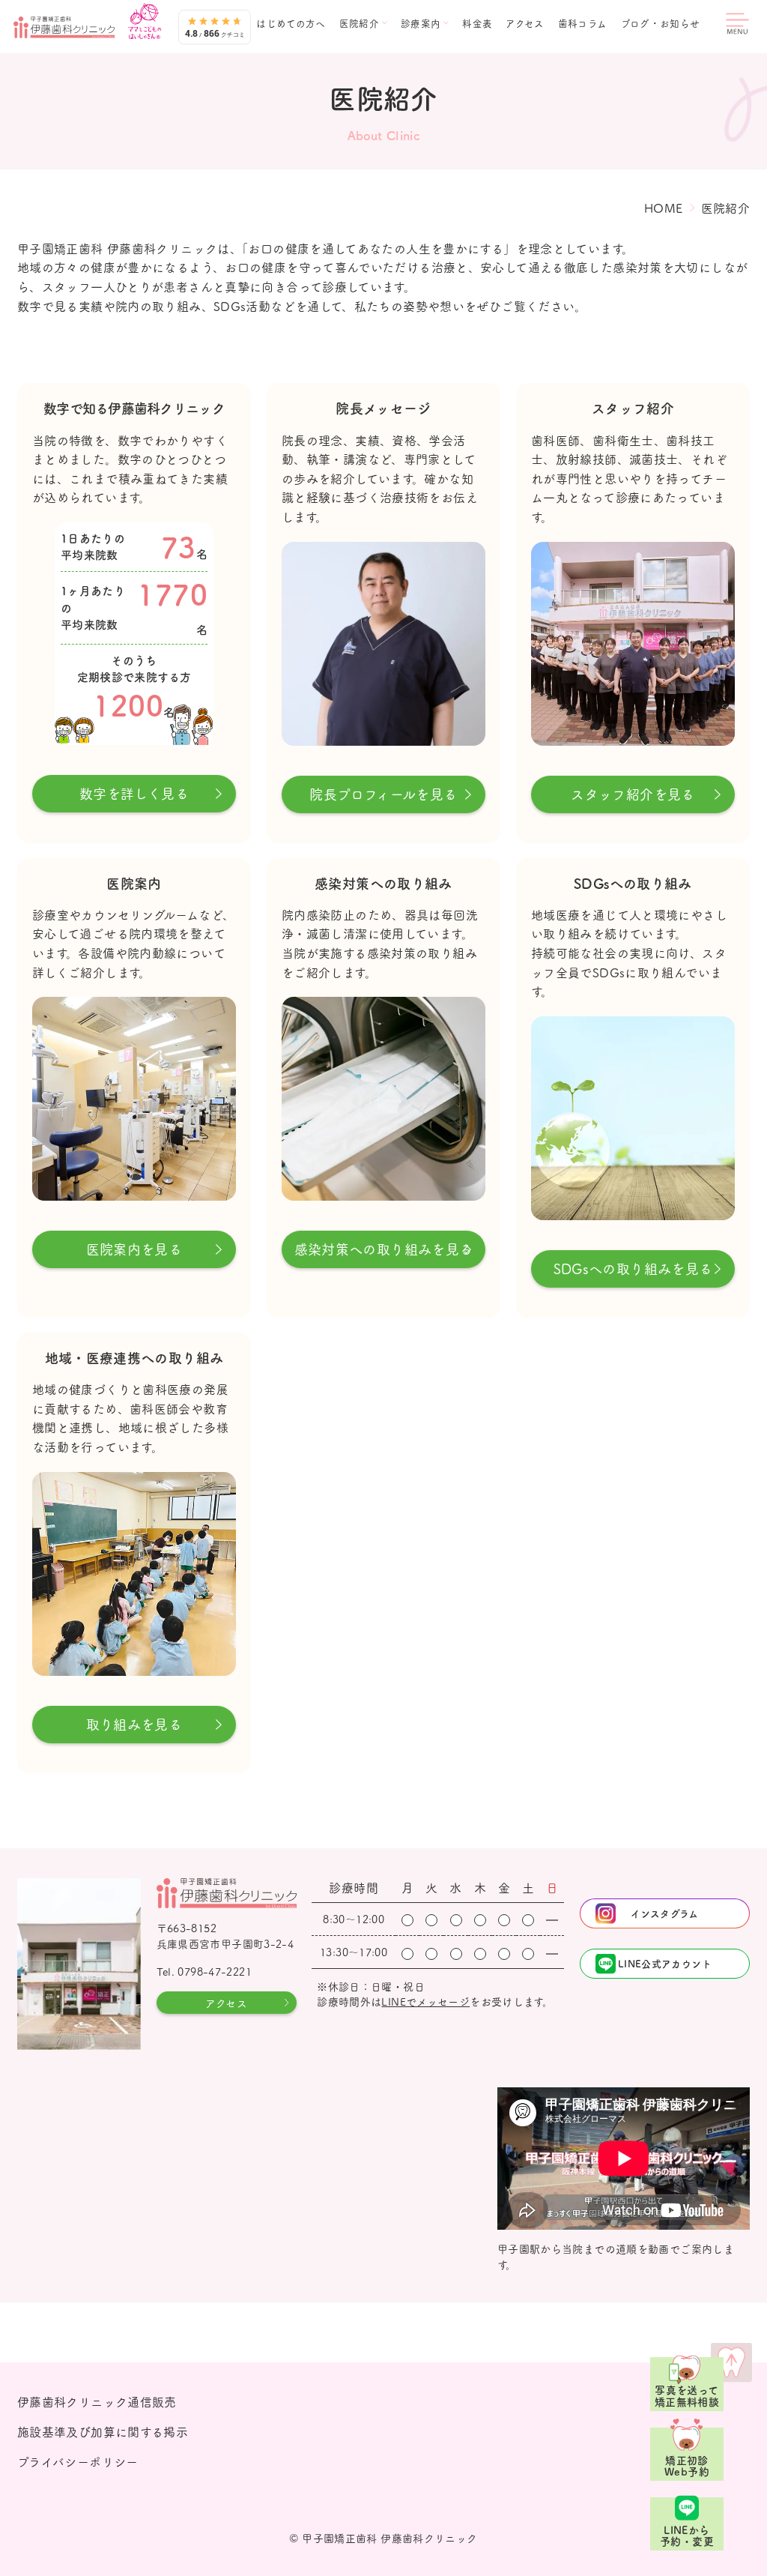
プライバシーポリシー (78, 2461)
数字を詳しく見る (134, 793)
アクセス (525, 24)
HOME (664, 208)
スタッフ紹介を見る (633, 794)
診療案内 (421, 24)
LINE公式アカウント (665, 1963)
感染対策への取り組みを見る (384, 1249)
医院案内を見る (134, 1249)
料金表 (477, 24)
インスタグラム (665, 1913)
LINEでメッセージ (425, 2001)
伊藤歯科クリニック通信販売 (97, 2401)
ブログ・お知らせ (661, 24)
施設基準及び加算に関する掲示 (103, 2431)
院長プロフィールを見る (383, 794)
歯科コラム (583, 24)
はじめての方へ (291, 24)
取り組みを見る (134, 1724)
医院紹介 (360, 24)
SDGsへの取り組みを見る (633, 1269)
